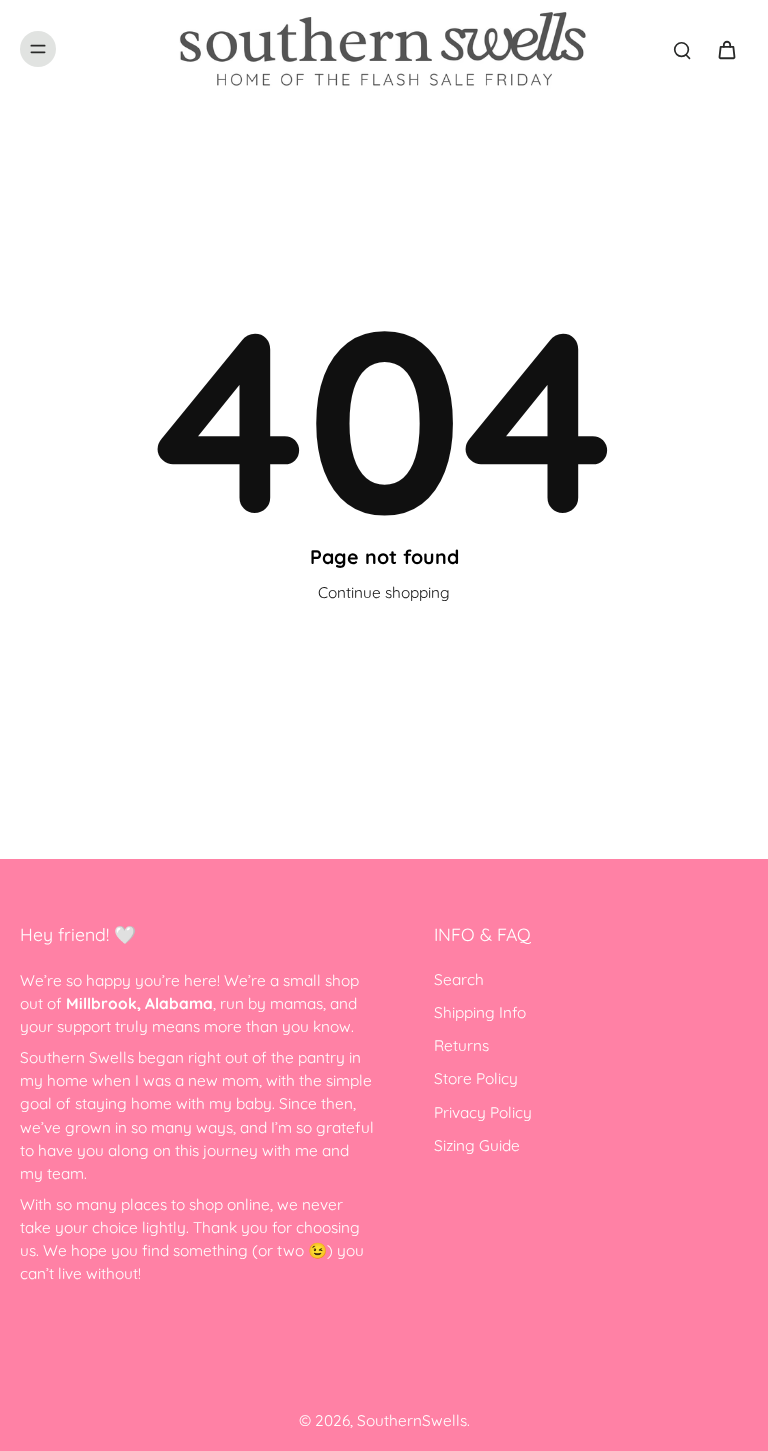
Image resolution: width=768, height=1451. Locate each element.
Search (459, 979)
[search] (682, 49)
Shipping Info (480, 1012)
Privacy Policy (483, 1112)
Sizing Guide (477, 1145)
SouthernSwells (412, 1420)
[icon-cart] (726, 49)
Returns (461, 1045)
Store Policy (476, 1078)
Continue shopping (384, 592)
